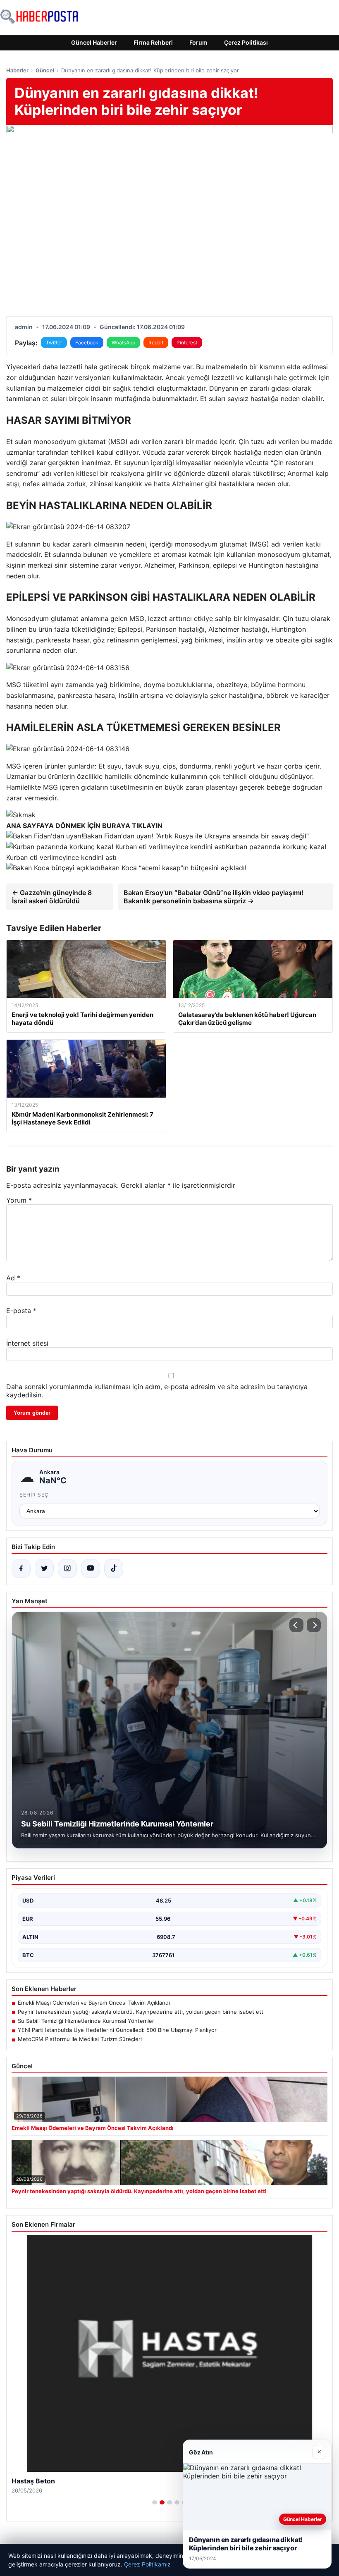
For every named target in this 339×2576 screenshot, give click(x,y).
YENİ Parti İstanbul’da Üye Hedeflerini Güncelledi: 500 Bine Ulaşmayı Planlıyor (117, 2030)
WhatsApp (123, 343)
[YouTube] (91, 1569)
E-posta (21, 1311)
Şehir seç (34, 1495)
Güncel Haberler (94, 42)
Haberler (17, 70)
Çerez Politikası (246, 42)
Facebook (87, 343)
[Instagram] (67, 1569)
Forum (198, 42)
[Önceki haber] (296, 1625)
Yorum (19, 1200)
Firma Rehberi (153, 42)
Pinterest (187, 343)
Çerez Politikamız (147, 2564)
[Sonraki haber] (314, 1625)
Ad (13, 1278)
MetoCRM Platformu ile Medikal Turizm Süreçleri (80, 2039)
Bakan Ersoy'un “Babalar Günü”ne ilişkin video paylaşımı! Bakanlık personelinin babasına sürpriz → (214, 897)
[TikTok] (114, 1569)
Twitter (54, 343)
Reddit (156, 343)
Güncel (45, 70)
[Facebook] (21, 1569)
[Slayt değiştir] (155, 2502)
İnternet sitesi (27, 1343)
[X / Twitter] (44, 1569)
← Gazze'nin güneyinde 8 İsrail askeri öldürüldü (52, 897)
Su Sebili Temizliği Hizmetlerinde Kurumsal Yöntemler (86, 2021)
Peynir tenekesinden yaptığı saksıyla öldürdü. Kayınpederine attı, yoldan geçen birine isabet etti (141, 2012)
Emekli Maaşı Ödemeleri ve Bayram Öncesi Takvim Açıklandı (94, 2003)
